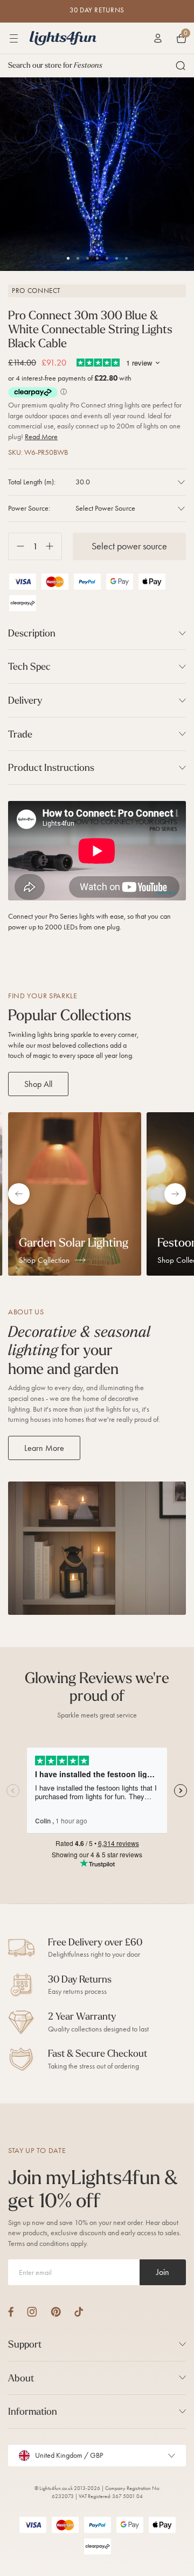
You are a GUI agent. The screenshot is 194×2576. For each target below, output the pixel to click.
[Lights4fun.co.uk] (63, 38)
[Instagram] (32, 2312)
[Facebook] (11, 2312)
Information (33, 2411)
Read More (41, 437)
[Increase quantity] (54, 546)
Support (25, 2344)
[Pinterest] (56, 2312)
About (21, 2378)
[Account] (158, 38)
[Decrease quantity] (16, 546)
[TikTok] (79, 2312)
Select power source (129, 546)
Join (163, 2272)
